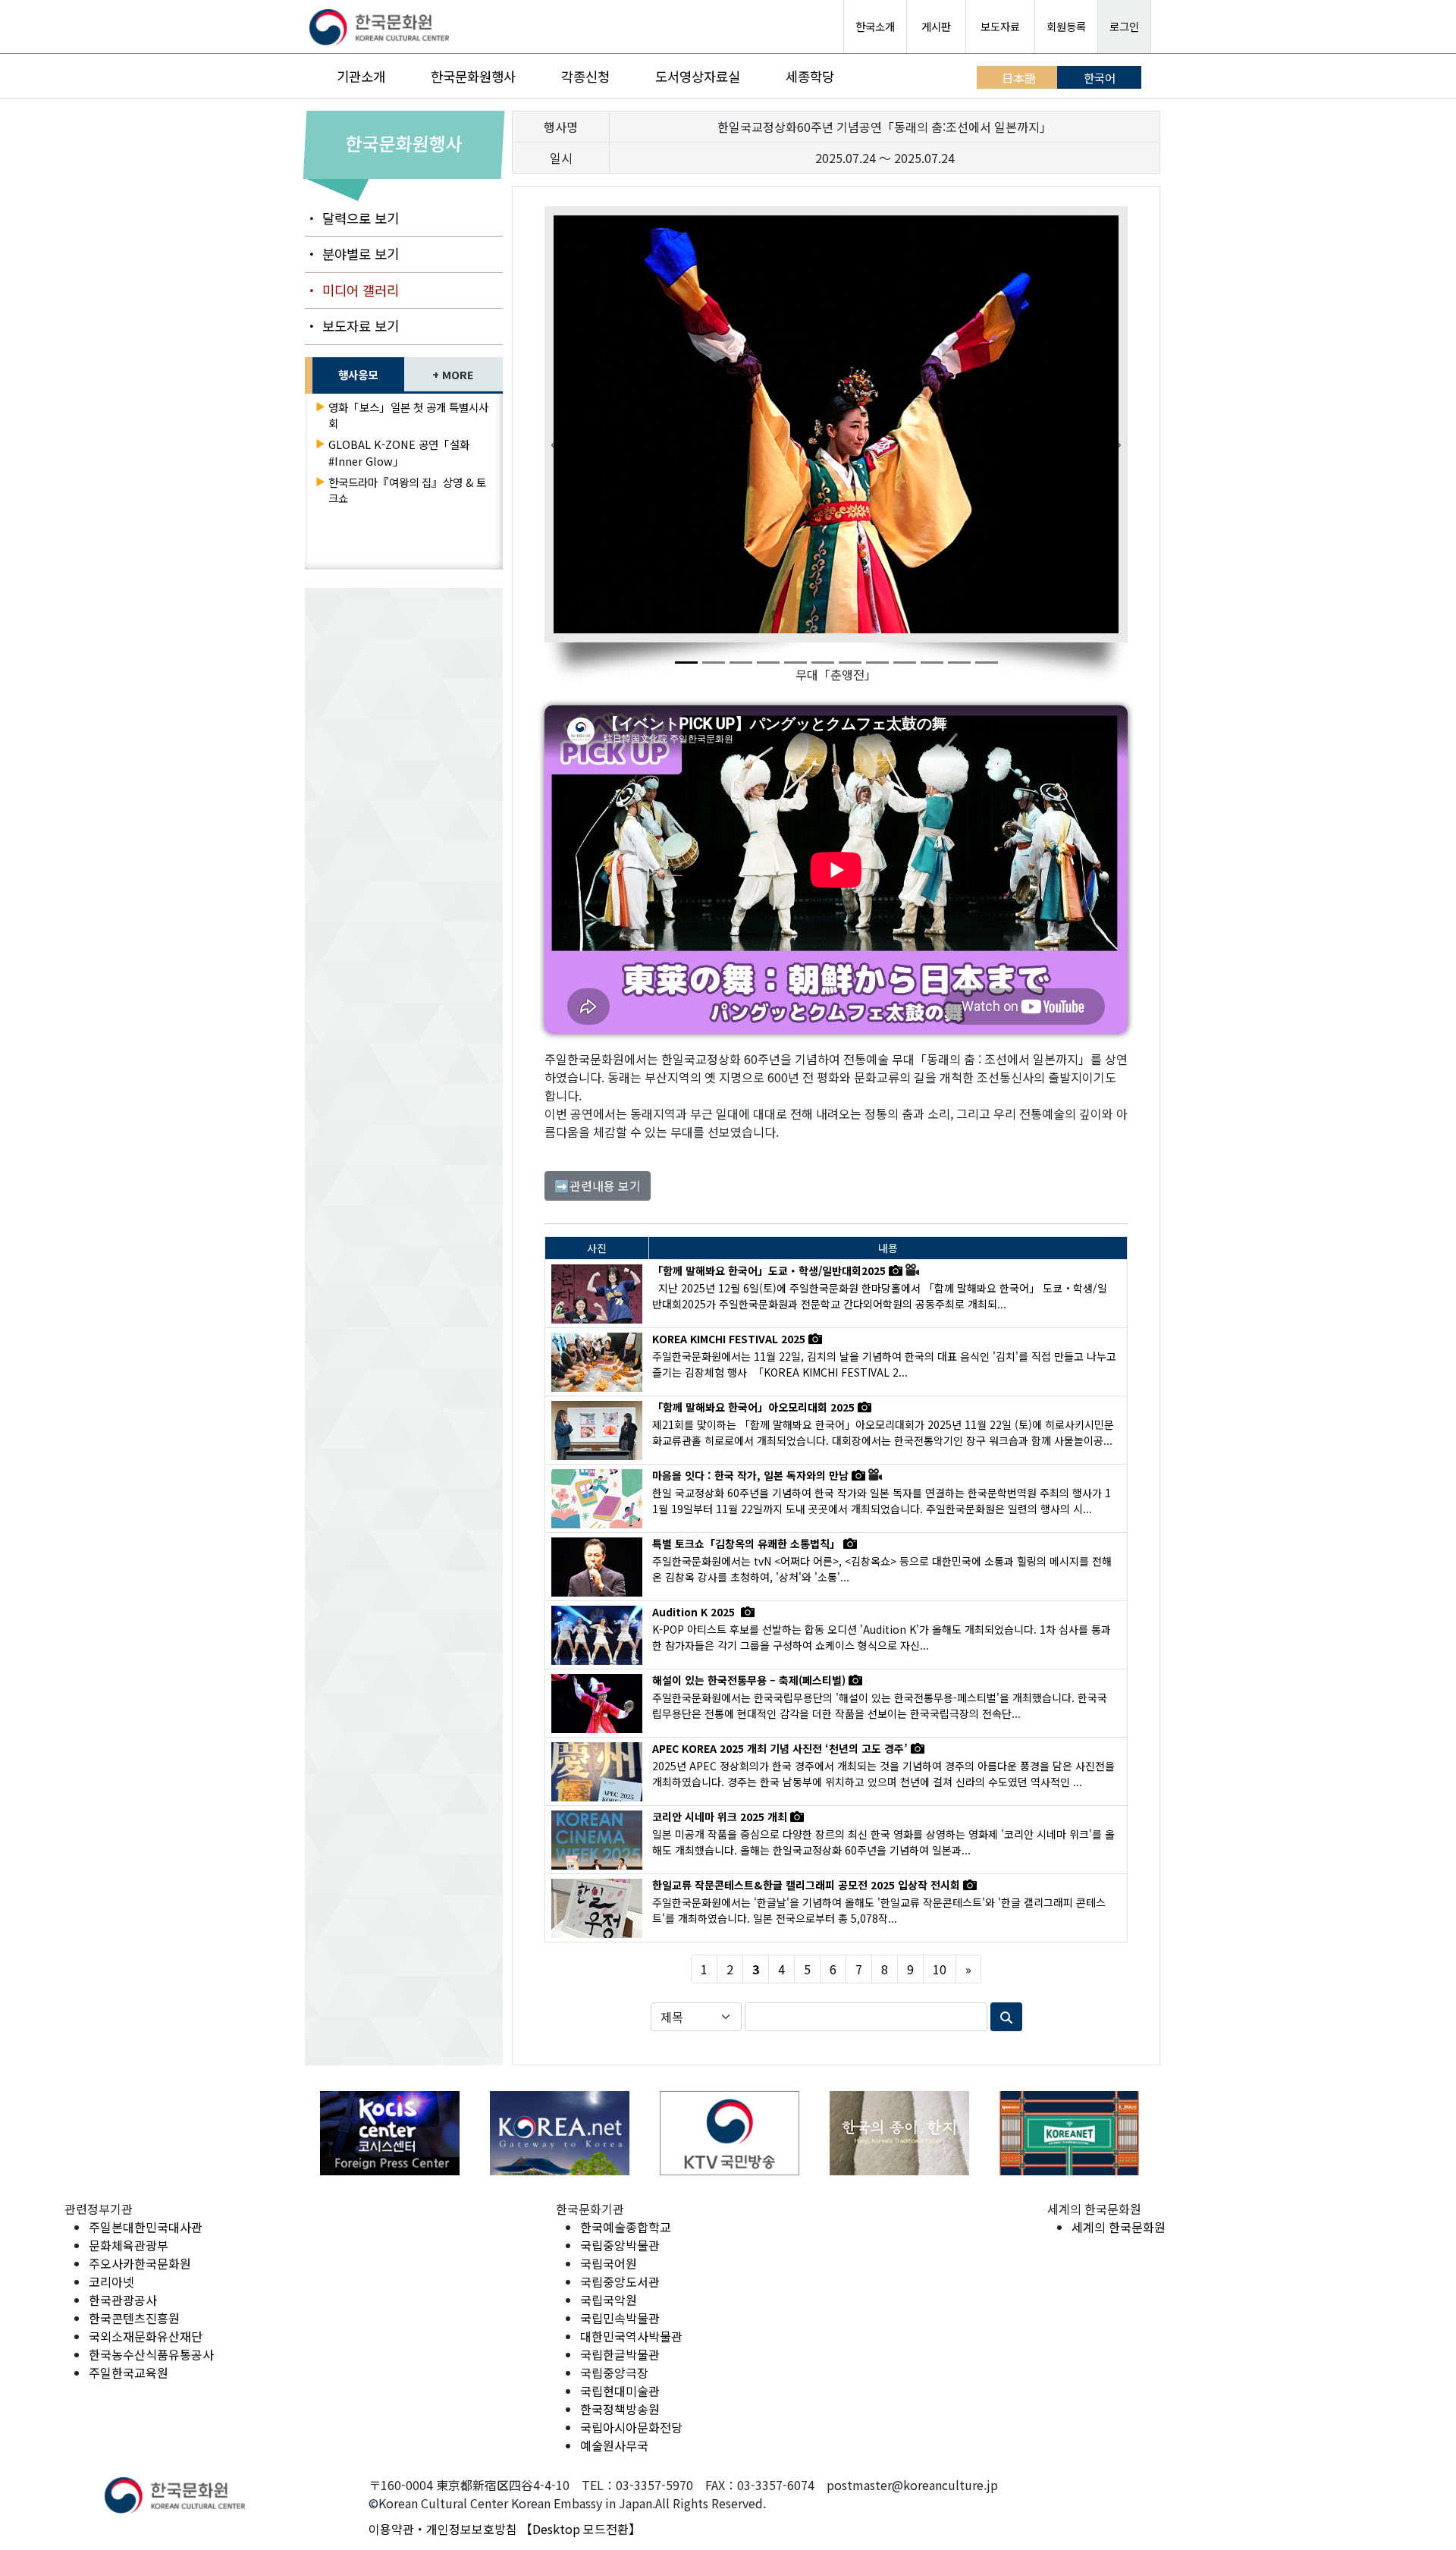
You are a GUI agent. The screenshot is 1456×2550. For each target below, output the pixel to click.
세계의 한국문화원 (1119, 2227)
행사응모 (358, 374)
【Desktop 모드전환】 (581, 2529)
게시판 (936, 26)
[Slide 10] (932, 663)
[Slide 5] (795, 663)
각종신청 (585, 76)
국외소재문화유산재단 (146, 2336)
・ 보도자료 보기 (352, 326)
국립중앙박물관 (620, 2245)
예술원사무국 (614, 2445)
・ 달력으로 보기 (352, 218)
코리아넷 (111, 2281)
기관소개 (361, 76)
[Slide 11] (959, 663)
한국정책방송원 (620, 2409)
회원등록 (1066, 26)
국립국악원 (609, 2300)
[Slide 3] (741, 663)
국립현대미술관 (620, 2391)
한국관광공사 (123, 2300)
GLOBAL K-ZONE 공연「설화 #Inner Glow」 (399, 452)
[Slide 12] (987, 663)
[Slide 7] (850, 663)
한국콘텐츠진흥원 (134, 2318)
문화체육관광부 (129, 2245)
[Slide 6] (823, 663)
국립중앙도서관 (620, 2281)
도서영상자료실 (698, 76)
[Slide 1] (686, 663)
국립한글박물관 (620, 2354)
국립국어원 (609, 2263)
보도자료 (1000, 26)
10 (940, 1969)
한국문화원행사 (473, 76)
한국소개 (875, 26)
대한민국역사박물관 (631, 2336)
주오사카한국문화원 (140, 2263)
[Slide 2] (714, 663)
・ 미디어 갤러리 (352, 290)
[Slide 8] (877, 663)
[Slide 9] (905, 663)
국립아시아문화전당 (631, 2427)
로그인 (1124, 26)
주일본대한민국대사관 (146, 2227)
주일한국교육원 (129, 2373)
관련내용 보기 (598, 1185)
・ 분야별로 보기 (352, 254)
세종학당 (810, 76)
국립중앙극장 (614, 2373)
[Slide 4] (768, 663)
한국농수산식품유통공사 (151, 2354)
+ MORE (453, 374)
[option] (390, 2133)
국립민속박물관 (620, 2318)
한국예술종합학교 (626, 2227)
